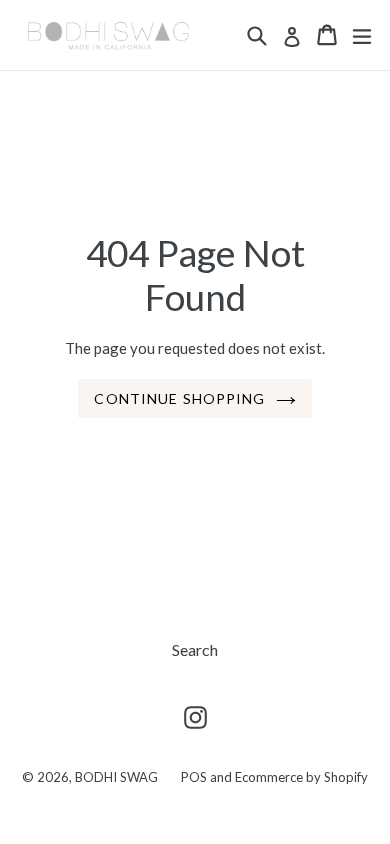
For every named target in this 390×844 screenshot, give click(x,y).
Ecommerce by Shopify (301, 777)
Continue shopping (179, 398)
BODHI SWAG (116, 777)
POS (194, 777)
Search (195, 649)
